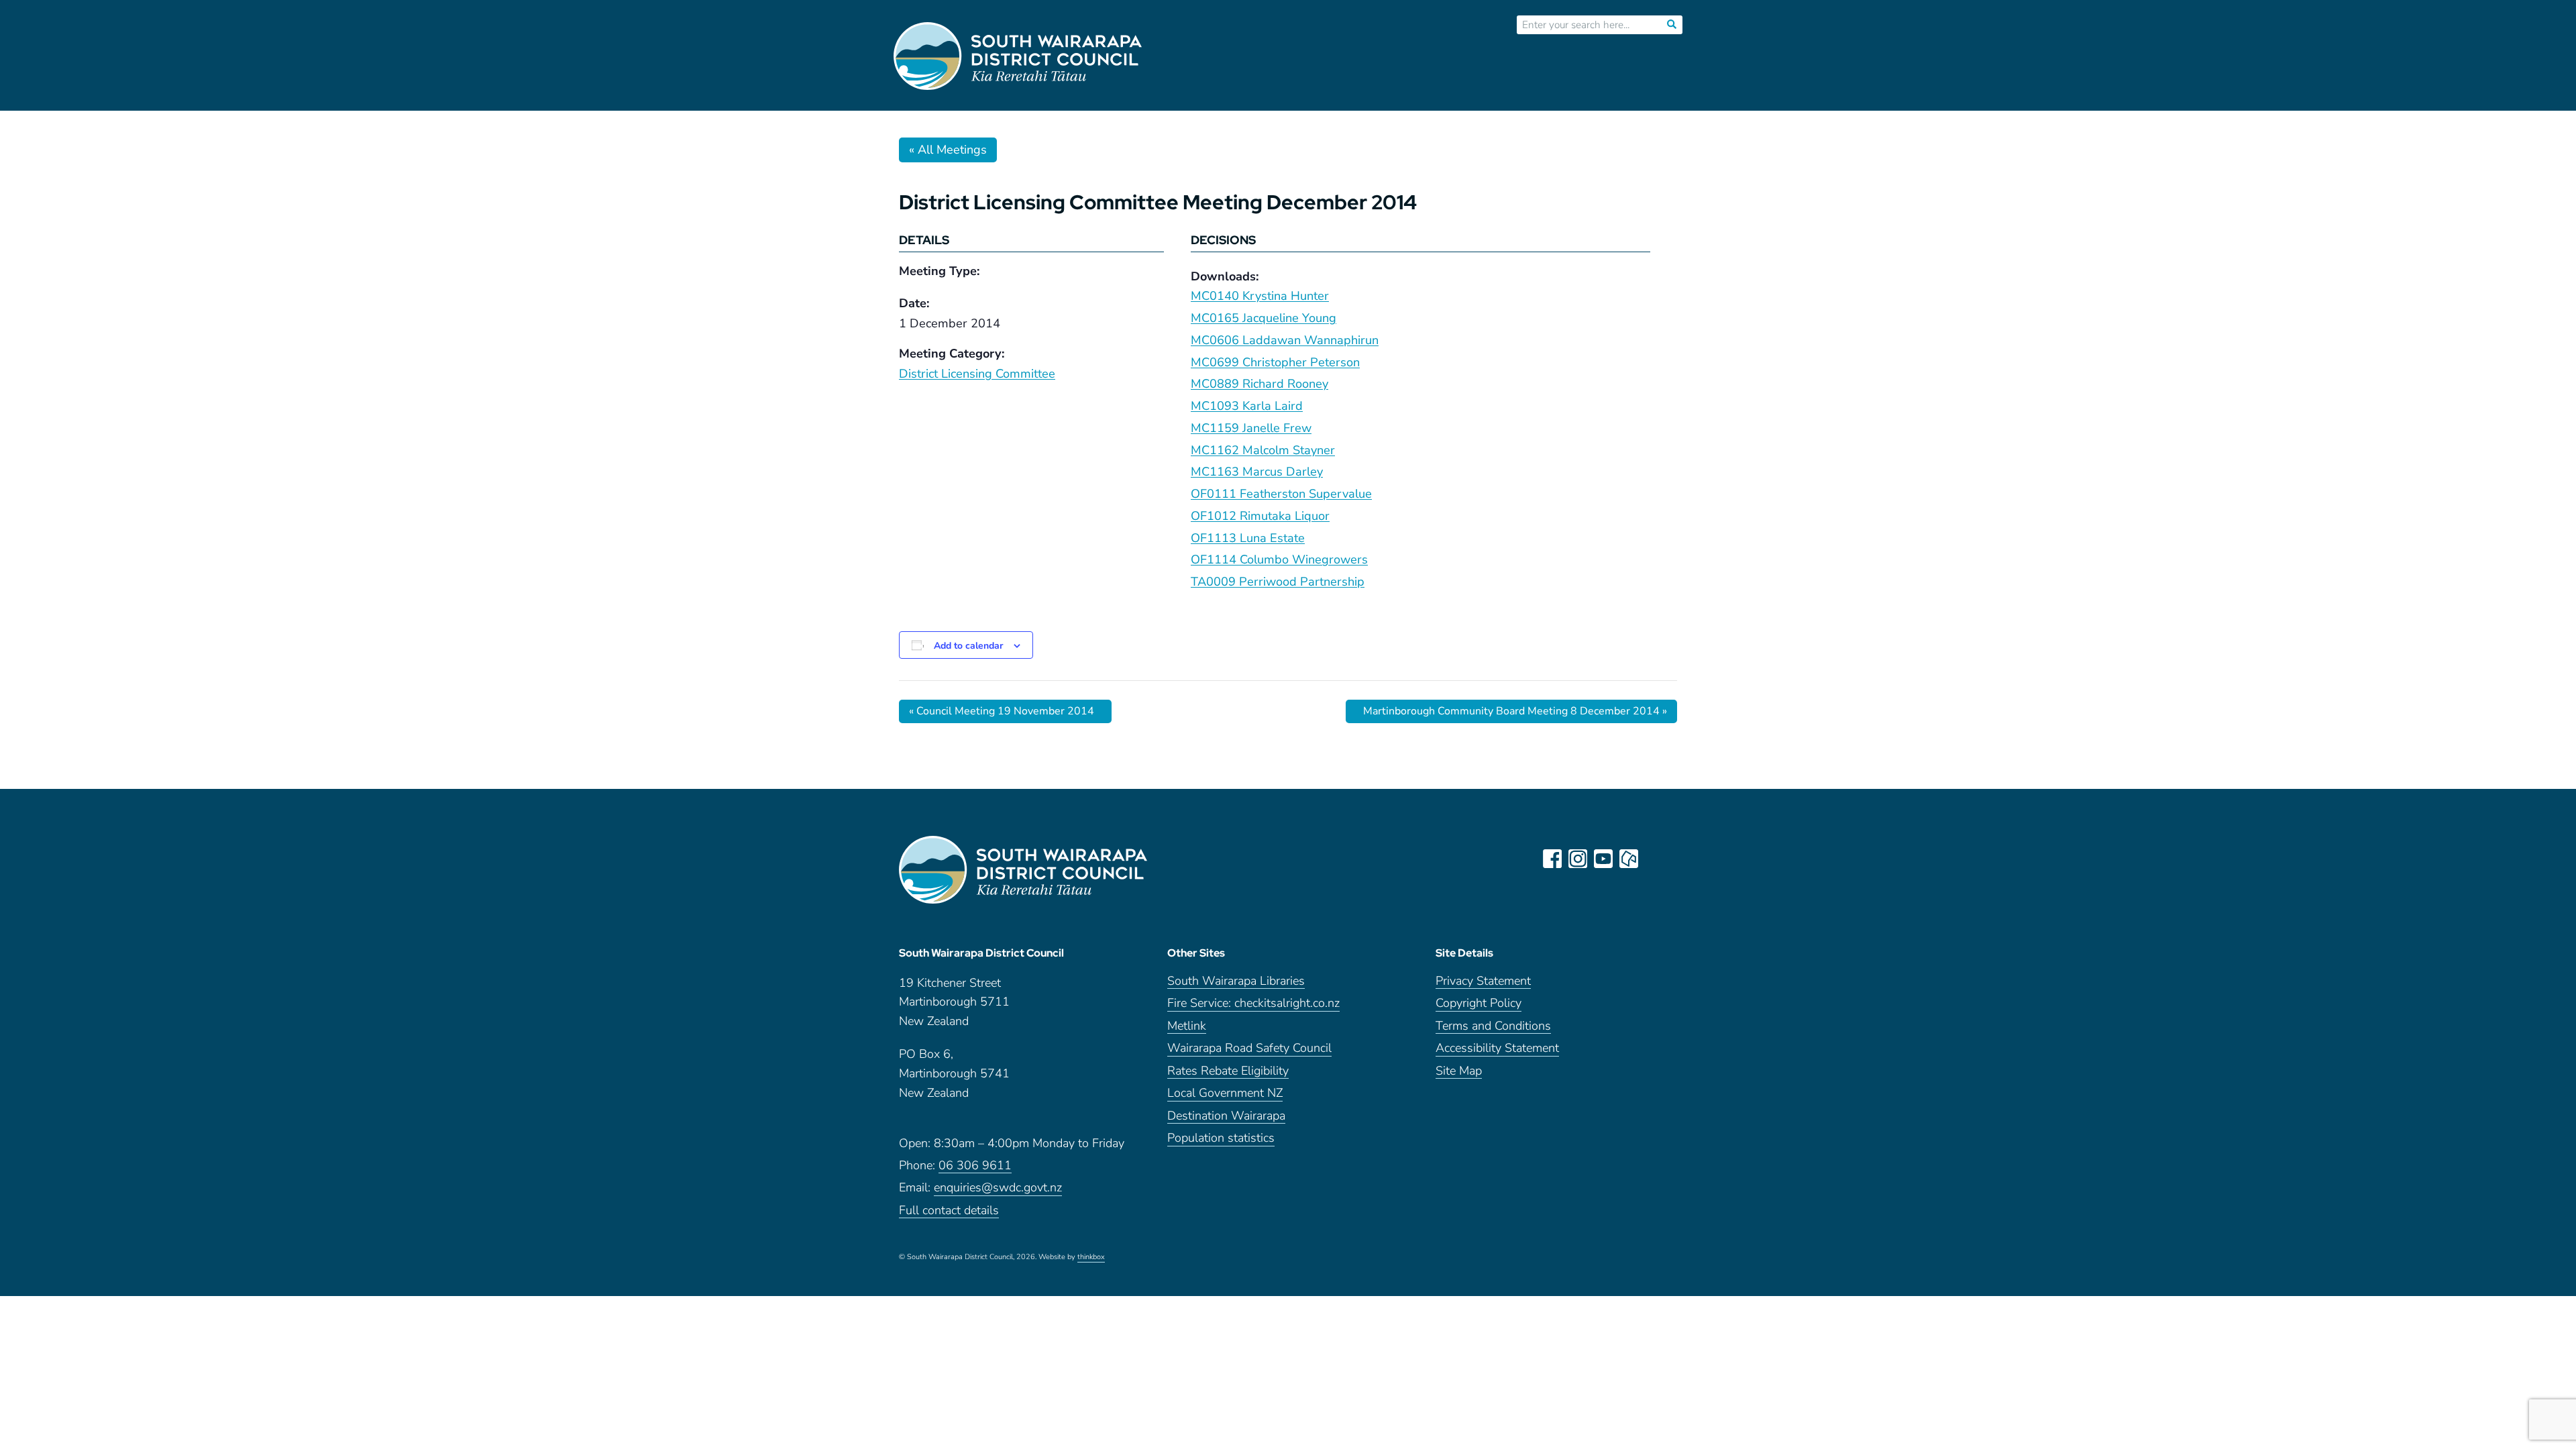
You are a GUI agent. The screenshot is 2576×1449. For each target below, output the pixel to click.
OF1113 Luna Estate (1248, 538)
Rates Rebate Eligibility (1228, 1072)
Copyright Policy (1479, 1004)
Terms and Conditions (1493, 1027)
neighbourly (1629, 859)
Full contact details (949, 1211)
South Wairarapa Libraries (1236, 982)
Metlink (1187, 1027)
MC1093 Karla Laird (1247, 406)
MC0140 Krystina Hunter (1260, 296)
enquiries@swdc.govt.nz (998, 1188)
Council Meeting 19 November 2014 (1002, 711)
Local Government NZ (1225, 1094)
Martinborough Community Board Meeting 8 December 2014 (1515, 711)
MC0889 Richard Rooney (1259, 384)
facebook (1552, 859)
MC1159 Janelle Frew (1251, 428)
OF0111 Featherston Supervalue (1281, 494)
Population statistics (1221, 1139)
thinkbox (1091, 1258)
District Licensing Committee (977, 374)
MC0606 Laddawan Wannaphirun (1285, 340)
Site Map (1459, 1072)
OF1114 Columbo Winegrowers (1279, 559)
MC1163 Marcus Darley (1257, 472)
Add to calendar (968, 646)
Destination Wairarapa (1226, 1117)
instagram (1578, 859)
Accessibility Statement (1497, 1049)
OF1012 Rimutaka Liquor (1260, 516)
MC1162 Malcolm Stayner (1263, 450)
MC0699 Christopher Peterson (1275, 362)
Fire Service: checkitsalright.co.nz (1253, 1004)
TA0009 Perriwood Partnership (1278, 582)
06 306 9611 (975, 1166)
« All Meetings (948, 150)
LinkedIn (1654, 859)
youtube (1603, 859)
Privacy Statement (1483, 982)
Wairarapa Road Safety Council (1249, 1049)
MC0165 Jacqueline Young (1264, 318)
